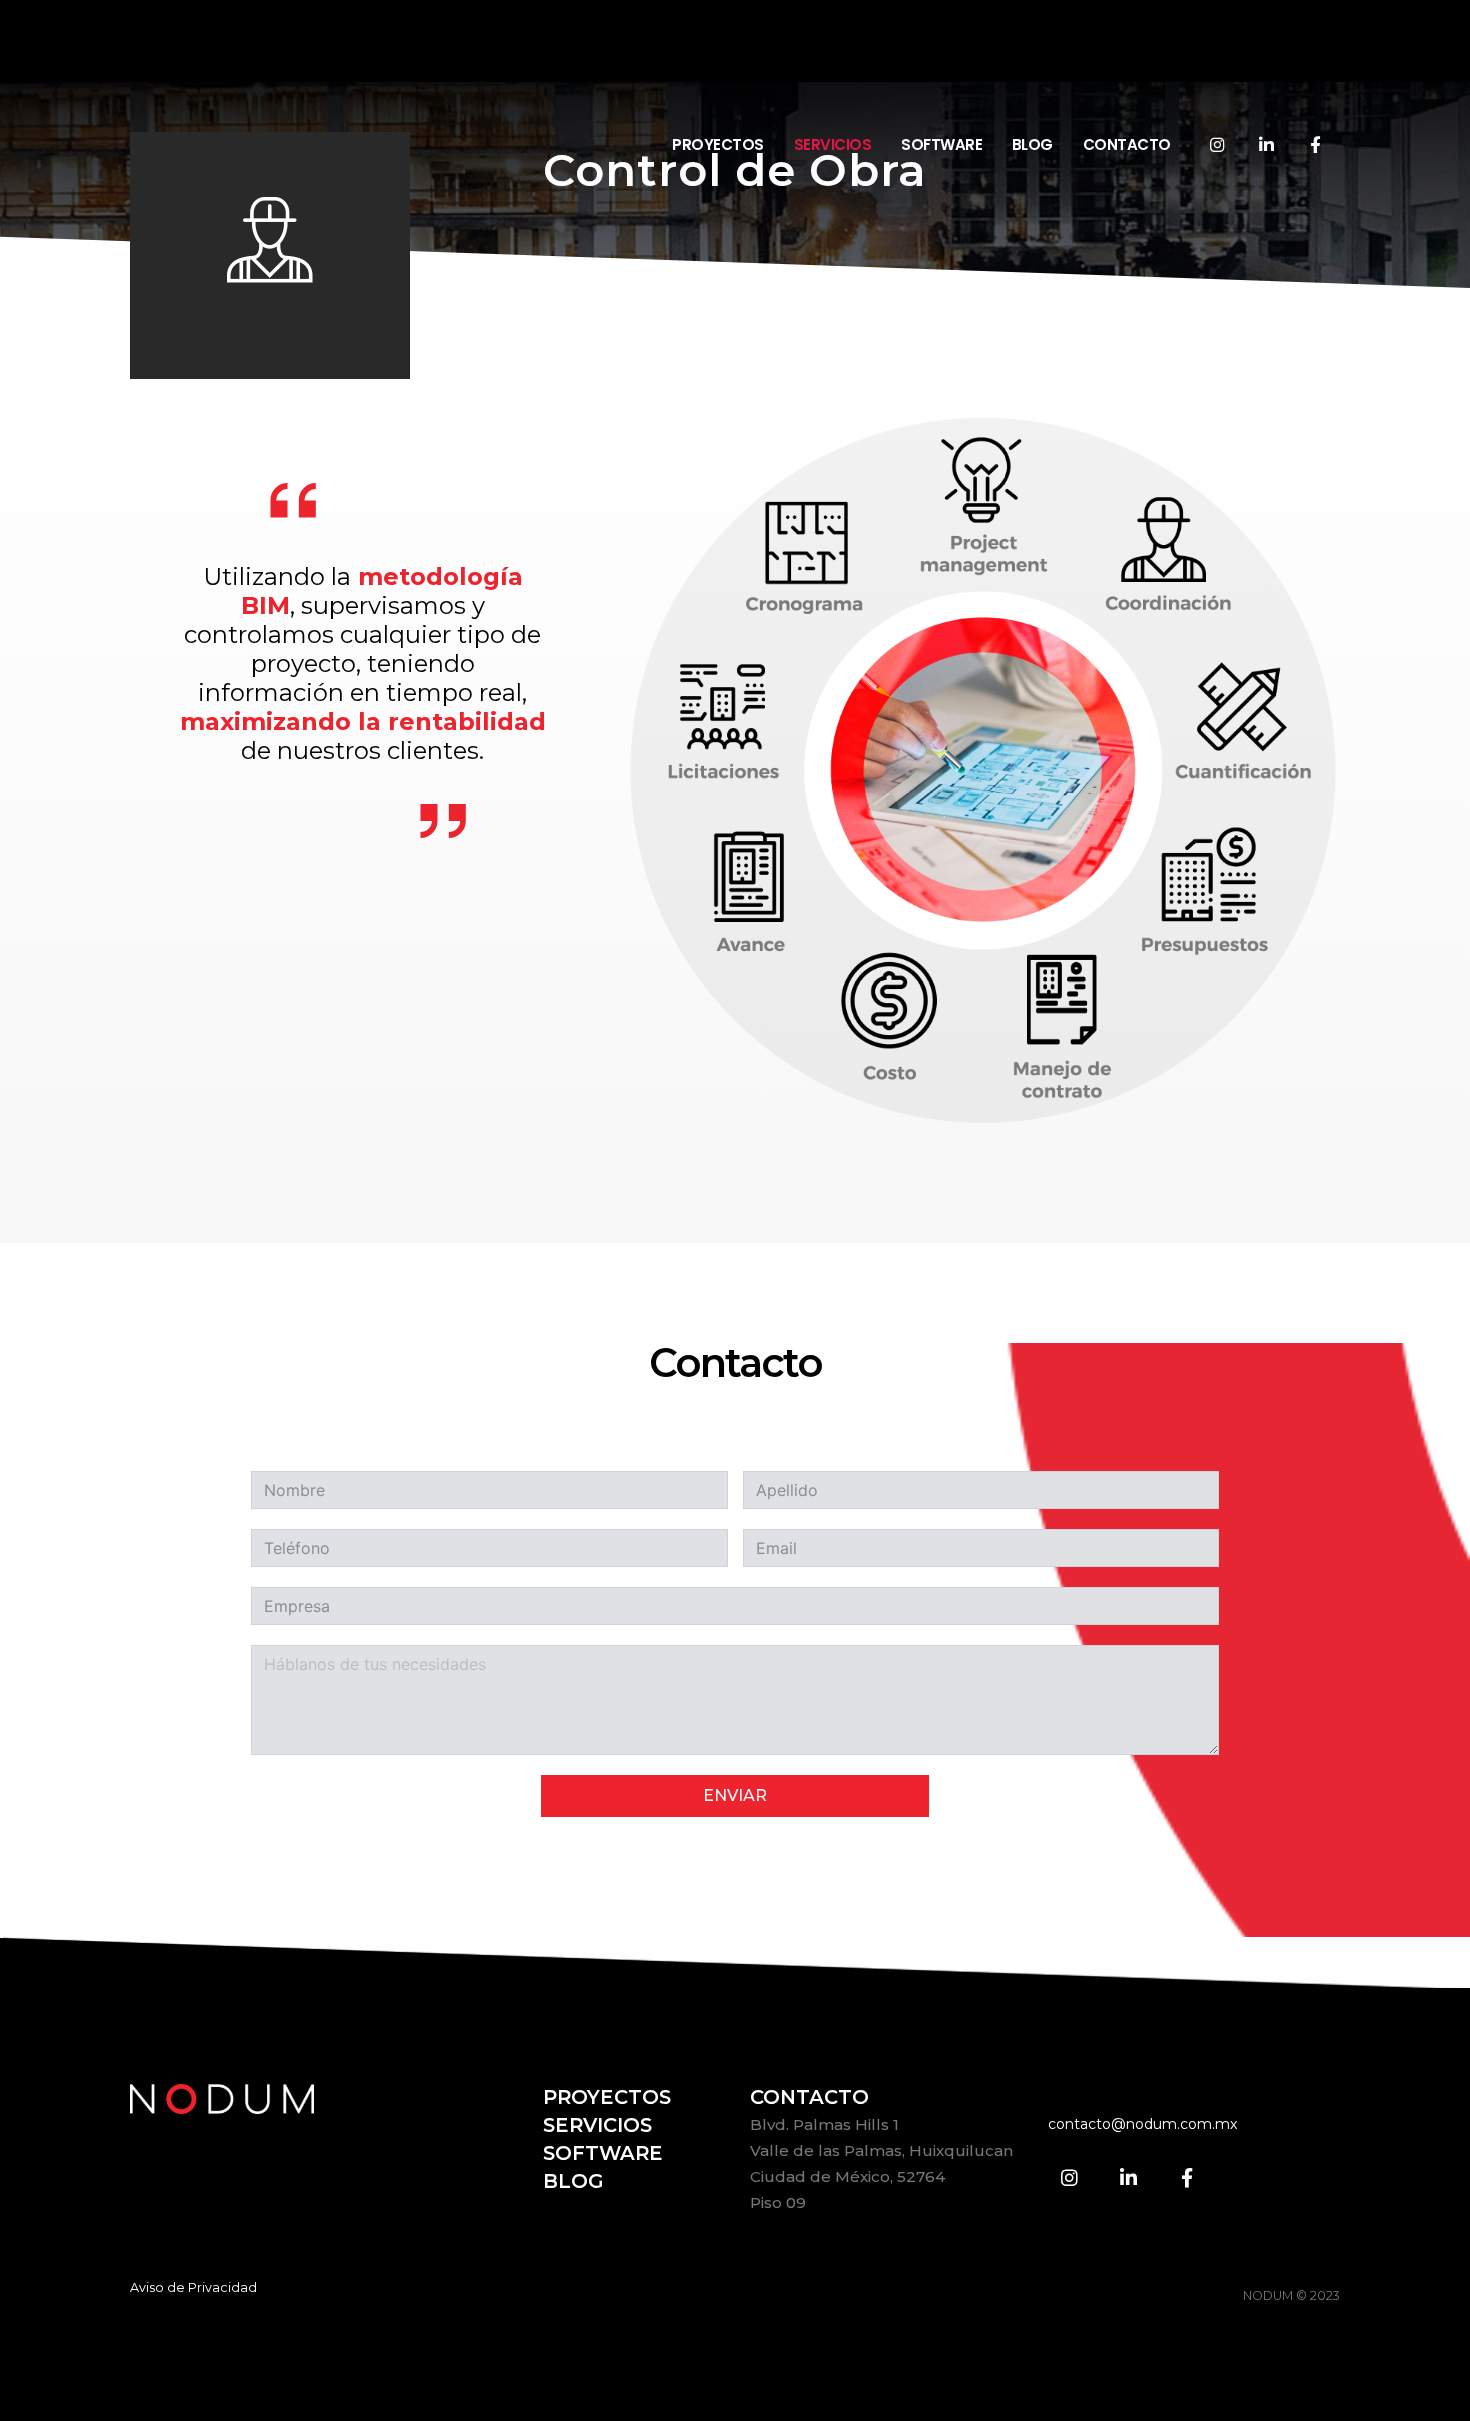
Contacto (1127, 59)
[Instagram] (1217, 59)
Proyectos (718, 59)
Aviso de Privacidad (193, 2287)
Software (941, 59)
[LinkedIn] (1266, 59)
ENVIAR (735, 1795)
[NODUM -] (255, 60)
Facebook (1187, 2177)
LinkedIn (1128, 2177)
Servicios (833, 59)
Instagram (1070, 2177)
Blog (1032, 59)
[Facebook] (1315, 59)
